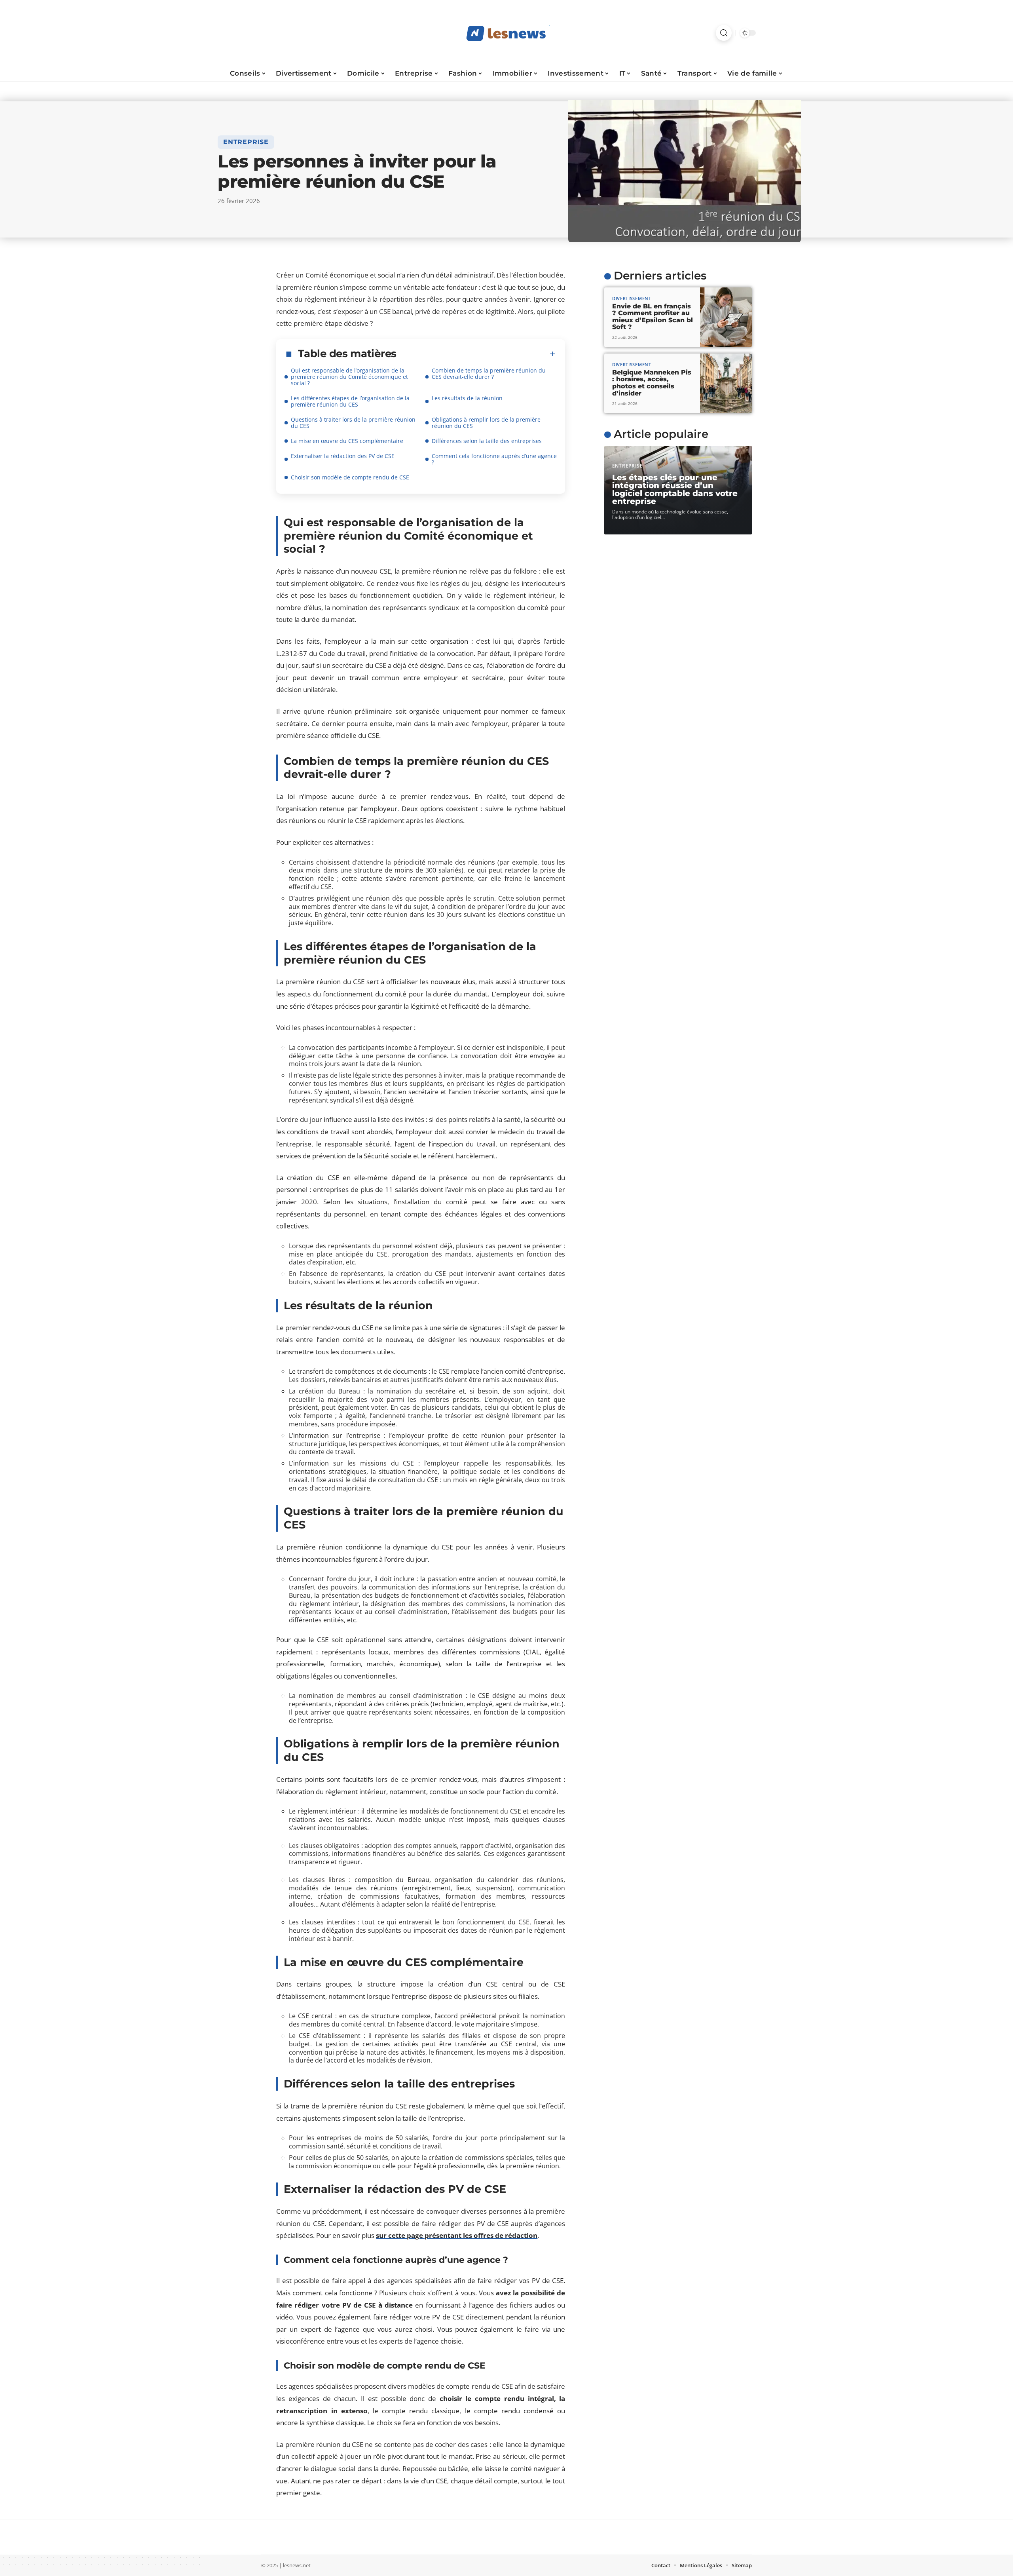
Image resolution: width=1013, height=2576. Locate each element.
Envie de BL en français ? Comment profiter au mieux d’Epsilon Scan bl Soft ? (653, 316)
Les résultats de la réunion (467, 398)
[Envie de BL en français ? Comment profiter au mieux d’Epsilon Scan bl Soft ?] (726, 317)
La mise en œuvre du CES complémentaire (347, 441)
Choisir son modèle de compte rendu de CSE (350, 477)
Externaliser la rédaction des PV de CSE (343, 456)
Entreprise (246, 142)
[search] (724, 33)
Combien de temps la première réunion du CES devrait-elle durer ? (489, 374)
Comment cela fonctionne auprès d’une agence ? (494, 459)
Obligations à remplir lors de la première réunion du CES (486, 423)
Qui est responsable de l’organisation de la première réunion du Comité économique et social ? (349, 377)
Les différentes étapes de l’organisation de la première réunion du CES (350, 401)
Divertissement (632, 298)
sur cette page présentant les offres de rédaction (457, 2235)
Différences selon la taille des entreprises (487, 441)
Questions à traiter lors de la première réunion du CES (353, 423)
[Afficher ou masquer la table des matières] (476, 354)
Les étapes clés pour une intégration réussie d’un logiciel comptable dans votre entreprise (675, 489)
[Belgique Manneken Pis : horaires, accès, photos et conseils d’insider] (726, 383)
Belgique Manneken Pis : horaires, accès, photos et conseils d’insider (652, 382)
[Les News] (506, 33)
